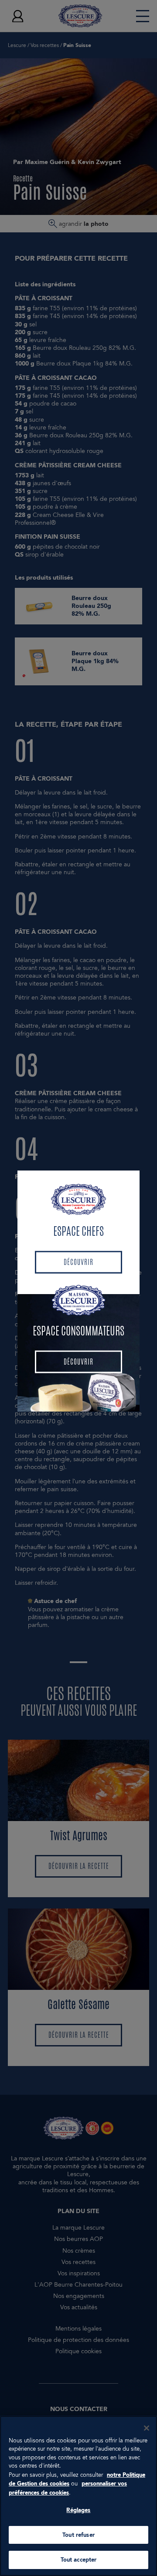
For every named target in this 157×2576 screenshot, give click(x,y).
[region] (78, 2496)
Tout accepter (79, 2560)
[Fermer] (147, 2428)
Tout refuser (78, 2535)
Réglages (78, 2510)
